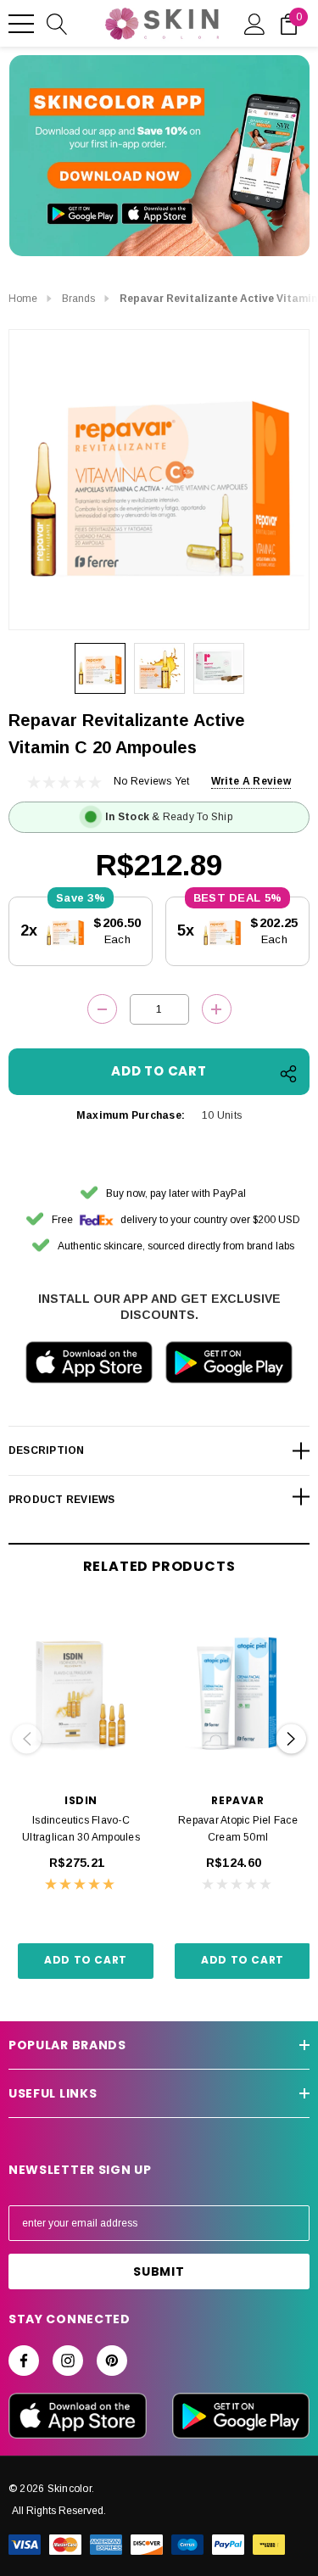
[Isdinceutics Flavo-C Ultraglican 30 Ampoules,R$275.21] (81, 1694)
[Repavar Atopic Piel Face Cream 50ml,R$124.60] (238, 1694)
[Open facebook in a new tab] (24, 2361)
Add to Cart (86, 1960)
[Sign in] (255, 23)
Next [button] (291, 1739)
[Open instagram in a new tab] (68, 2361)
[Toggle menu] (21, 24)
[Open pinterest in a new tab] (112, 2361)
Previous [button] (27, 1739)
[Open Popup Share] (288, 1074)
